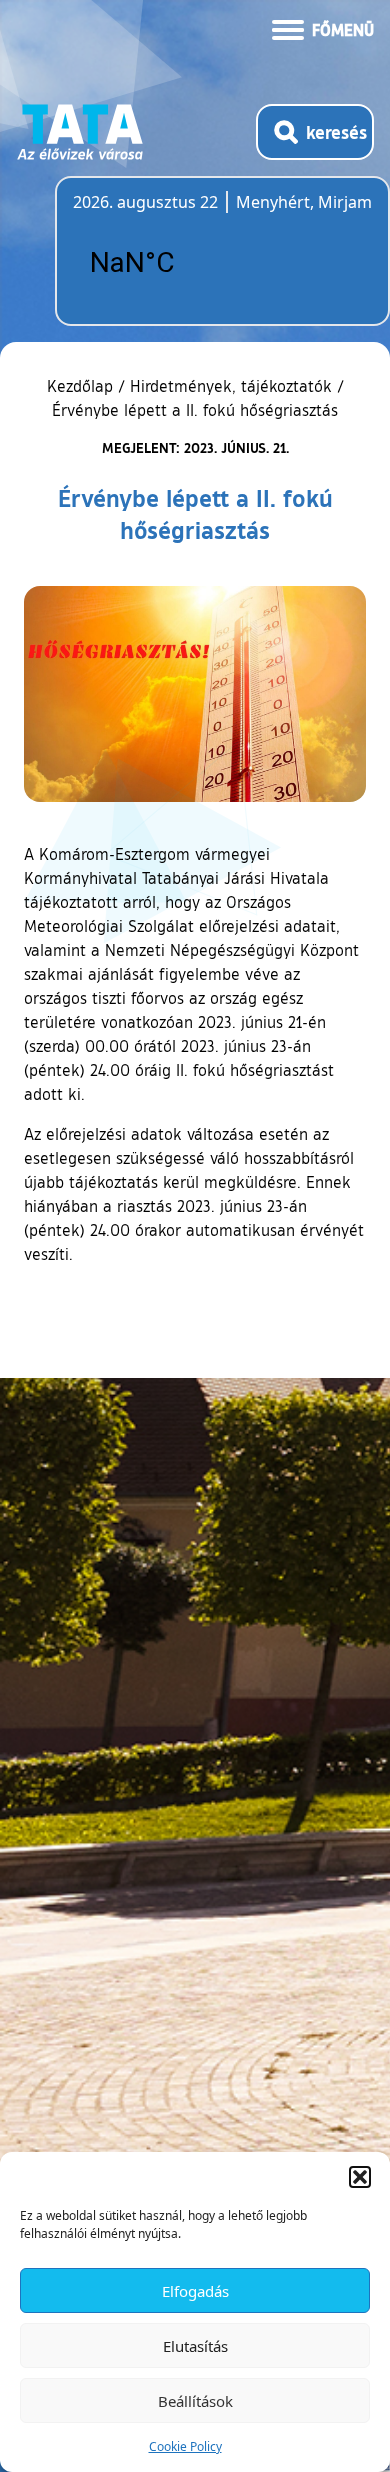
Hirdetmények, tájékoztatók (231, 386)
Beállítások (195, 2401)
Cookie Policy (185, 2446)
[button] (360, 2177)
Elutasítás (195, 2346)
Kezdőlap (82, 386)
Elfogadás (195, 2291)
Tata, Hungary (185, 263)
